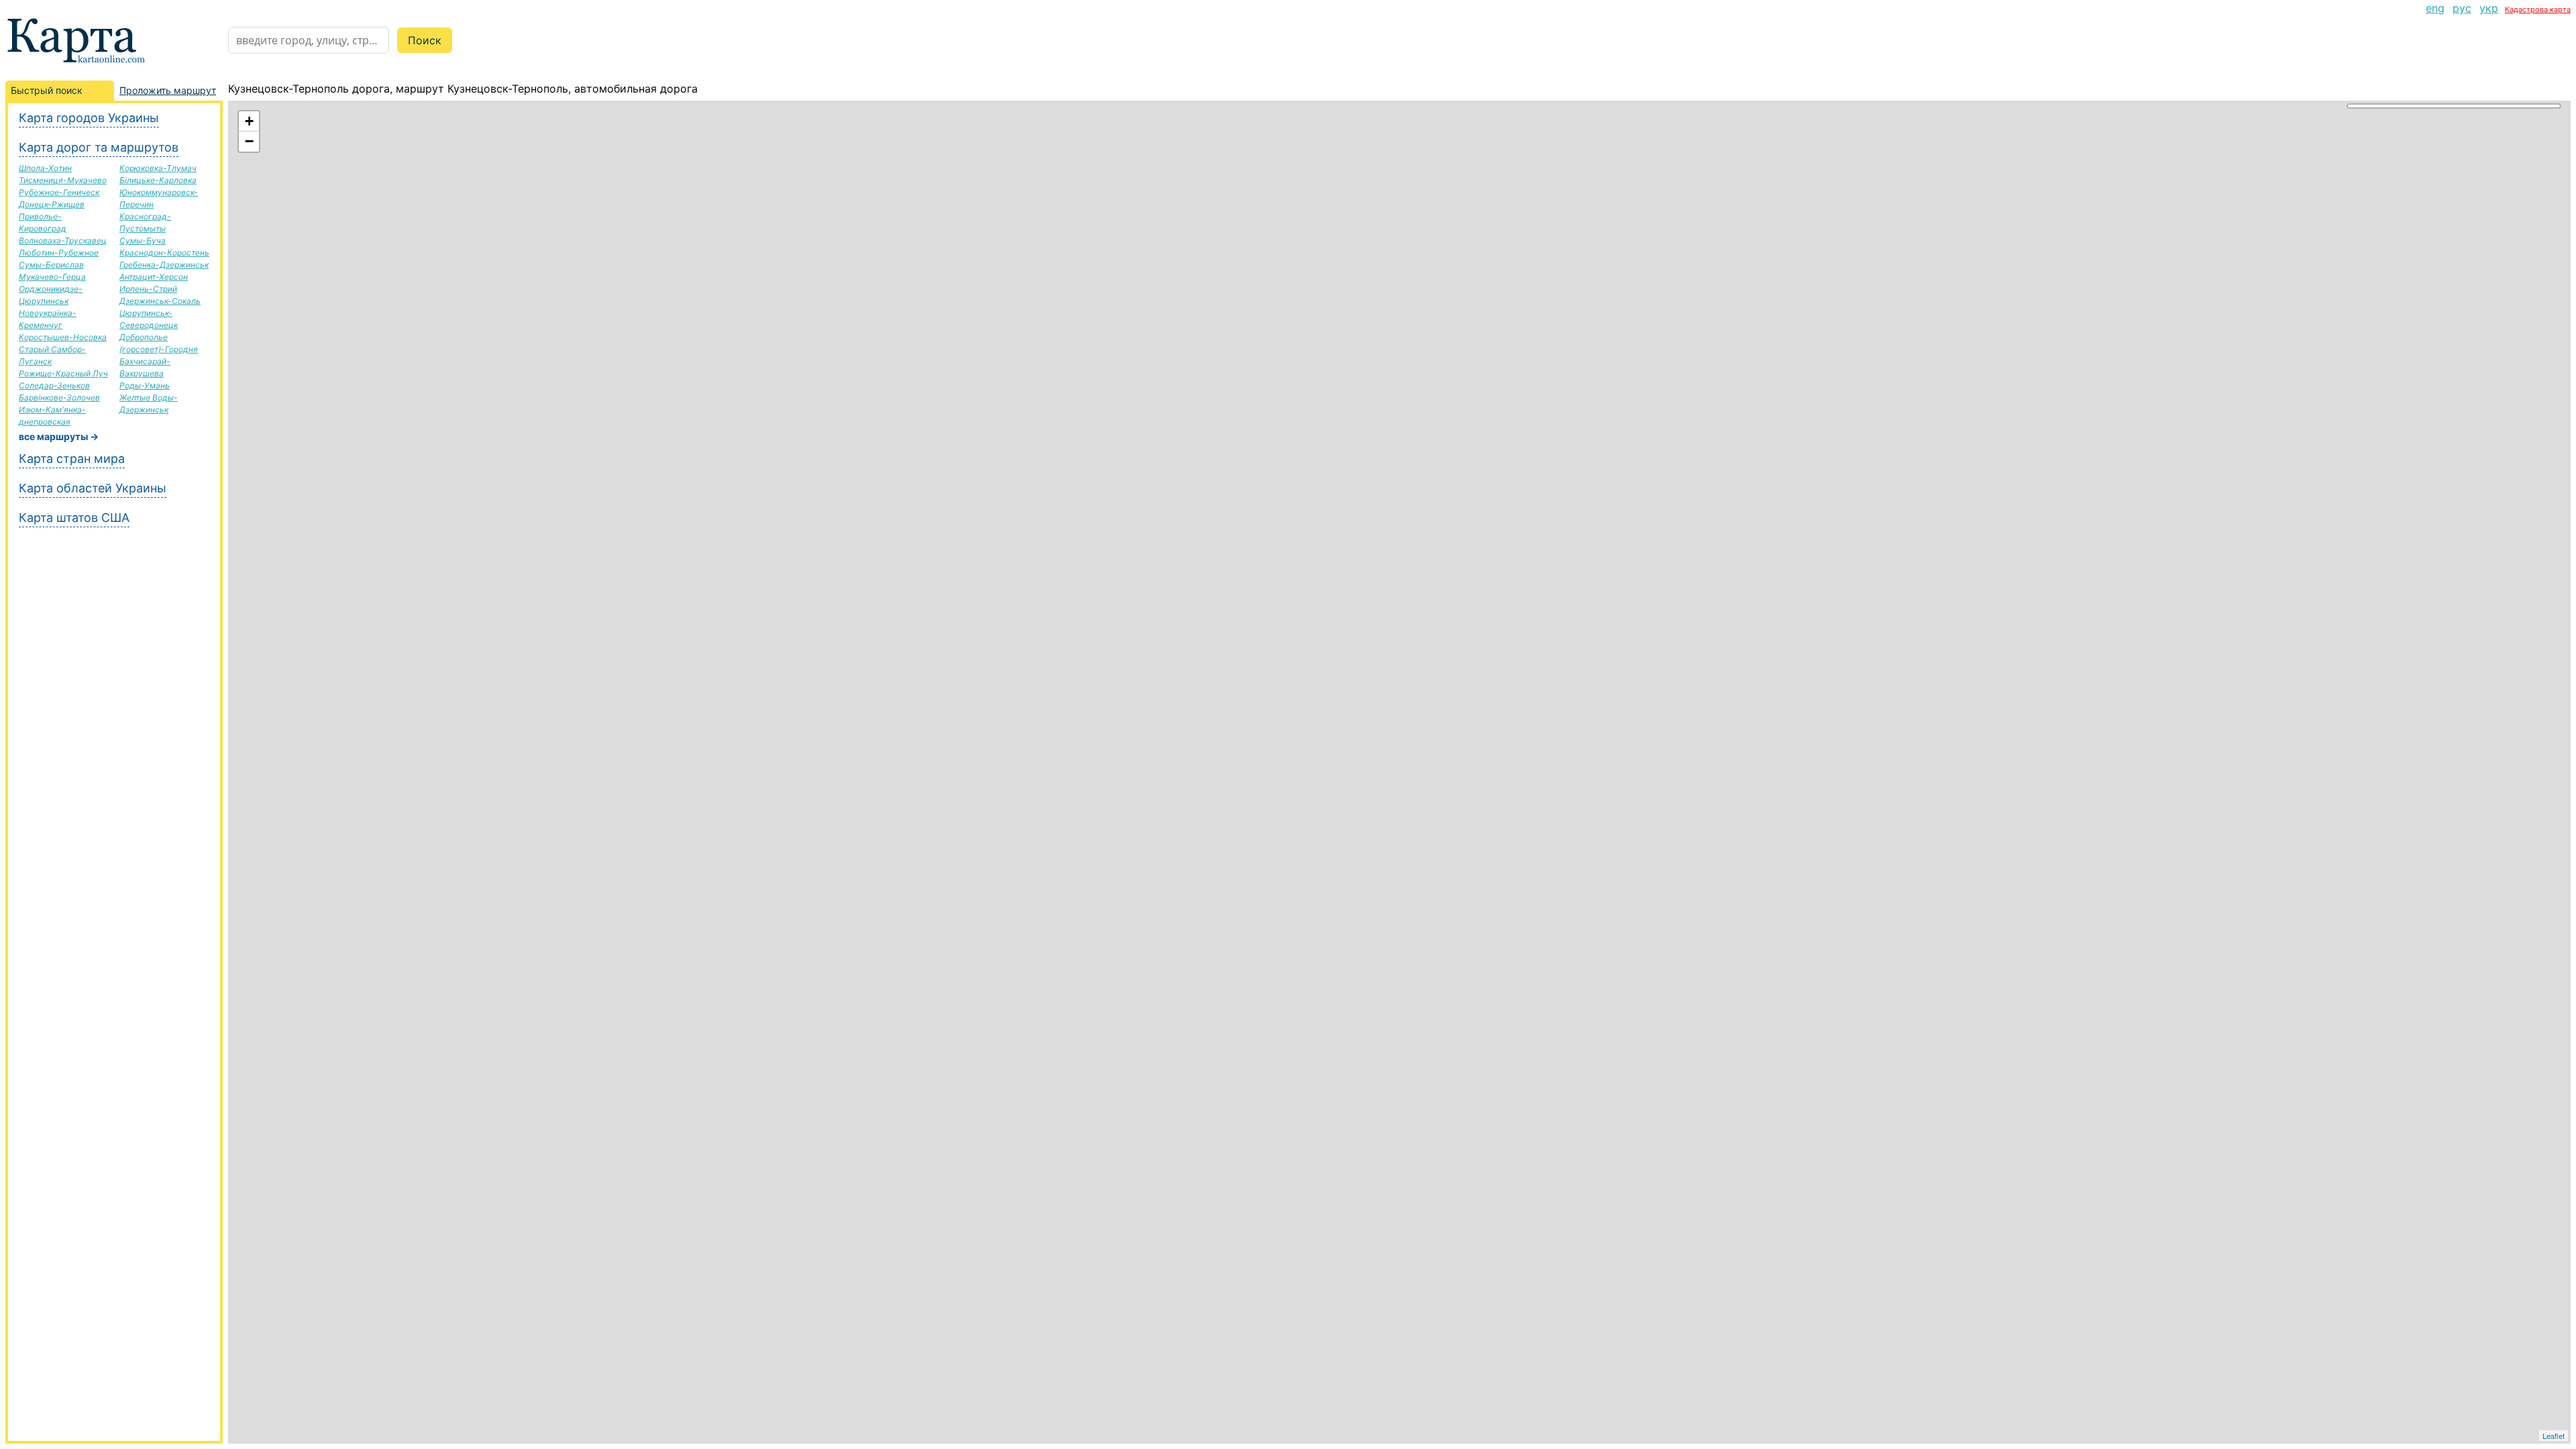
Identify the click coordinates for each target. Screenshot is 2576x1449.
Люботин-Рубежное (59, 253)
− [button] (249, 141)
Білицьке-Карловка (158, 180)
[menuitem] (2435, 8)
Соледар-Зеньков (54, 385)
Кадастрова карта (2538, 9)
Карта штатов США (74, 518)
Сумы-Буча (143, 240)
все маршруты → (59, 436)
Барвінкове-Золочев (59, 397)
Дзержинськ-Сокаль (160, 301)
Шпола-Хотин (45, 168)
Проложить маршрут (168, 90)
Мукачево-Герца (52, 277)
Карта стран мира (72, 459)
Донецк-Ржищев (52, 204)
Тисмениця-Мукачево (63, 180)
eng (2435, 8)
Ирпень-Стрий (148, 289)
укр (2489, 8)
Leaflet (2554, 1436)
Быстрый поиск (47, 90)
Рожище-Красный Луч (63, 373)
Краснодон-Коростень (164, 253)
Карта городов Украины (89, 118)
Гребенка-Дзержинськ (164, 265)
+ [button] (249, 121)
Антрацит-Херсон (154, 277)
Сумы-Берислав (51, 265)
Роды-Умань (145, 385)
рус (2462, 8)
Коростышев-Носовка (63, 337)
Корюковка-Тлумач (158, 168)
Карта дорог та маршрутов (99, 147)
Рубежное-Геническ (59, 192)
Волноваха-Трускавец (63, 240)
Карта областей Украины (93, 488)
